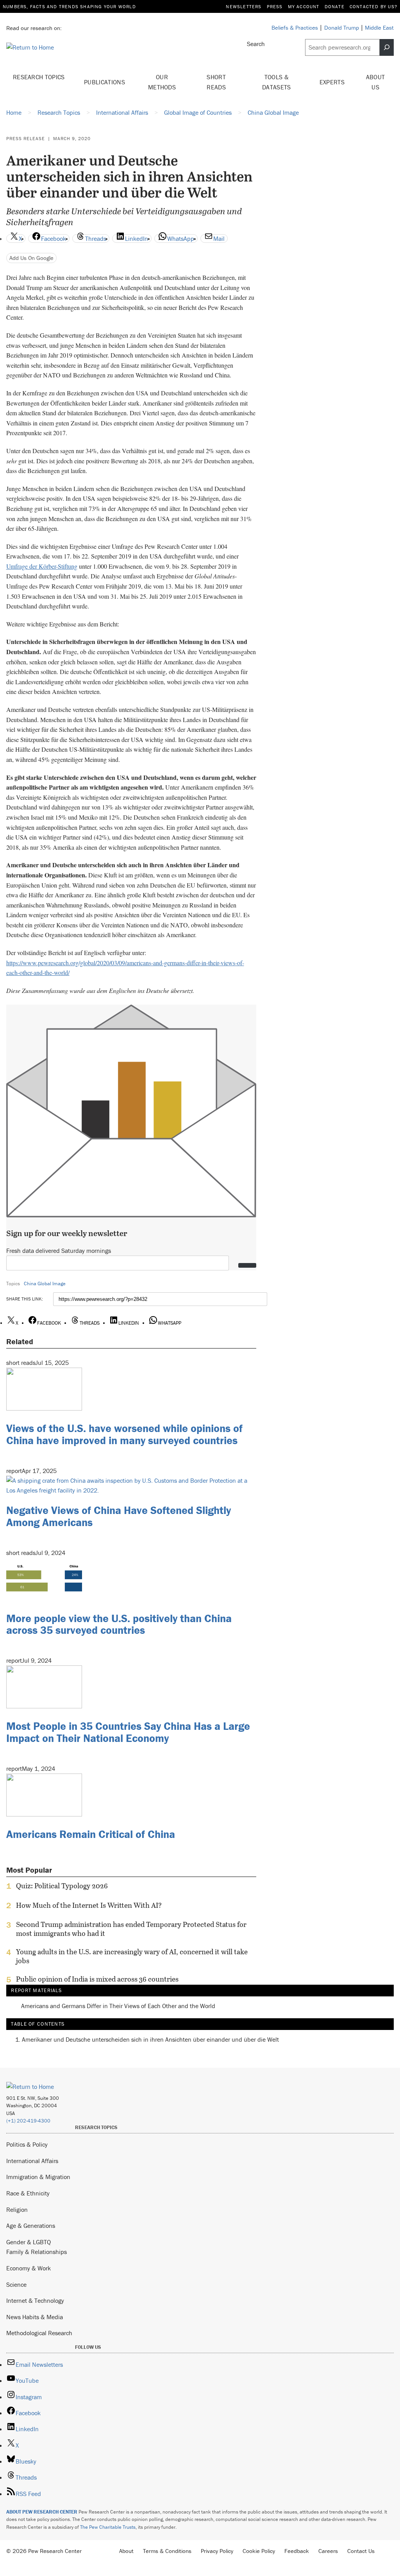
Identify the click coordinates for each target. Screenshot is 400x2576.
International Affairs (32, 2161)
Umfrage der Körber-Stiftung (42, 566)
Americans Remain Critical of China (91, 1834)
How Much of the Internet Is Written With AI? (89, 1905)
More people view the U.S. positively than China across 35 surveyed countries (119, 1624)
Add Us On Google (31, 258)
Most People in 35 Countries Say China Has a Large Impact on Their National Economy (128, 1732)
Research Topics (39, 77)
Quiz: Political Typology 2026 (62, 1886)
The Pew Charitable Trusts (108, 2527)
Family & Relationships (37, 2252)
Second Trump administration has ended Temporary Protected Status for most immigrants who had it (131, 1929)
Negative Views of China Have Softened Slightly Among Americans (119, 1516)
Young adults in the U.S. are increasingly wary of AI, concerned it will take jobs (132, 1956)
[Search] (387, 47)
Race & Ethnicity (28, 2193)
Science (16, 2284)
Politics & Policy (27, 2144)
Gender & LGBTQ (29, 2242)
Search (256, 44)
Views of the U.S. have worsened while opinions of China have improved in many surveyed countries (124, 1434)
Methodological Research (39, 2333)
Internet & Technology (35, 2300)
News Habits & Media (35, 2317)
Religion (17, 2210)
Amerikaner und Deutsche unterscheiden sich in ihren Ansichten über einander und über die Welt (150, 2039)
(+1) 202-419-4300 (28, 2121)
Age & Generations (31, 2226)
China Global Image (45, 1284)
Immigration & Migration (38, 2177)
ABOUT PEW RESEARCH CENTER (42, 2512)
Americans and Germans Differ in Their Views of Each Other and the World (118, 2006)
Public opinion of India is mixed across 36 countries (97, 1979)
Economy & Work (29, 2268)
